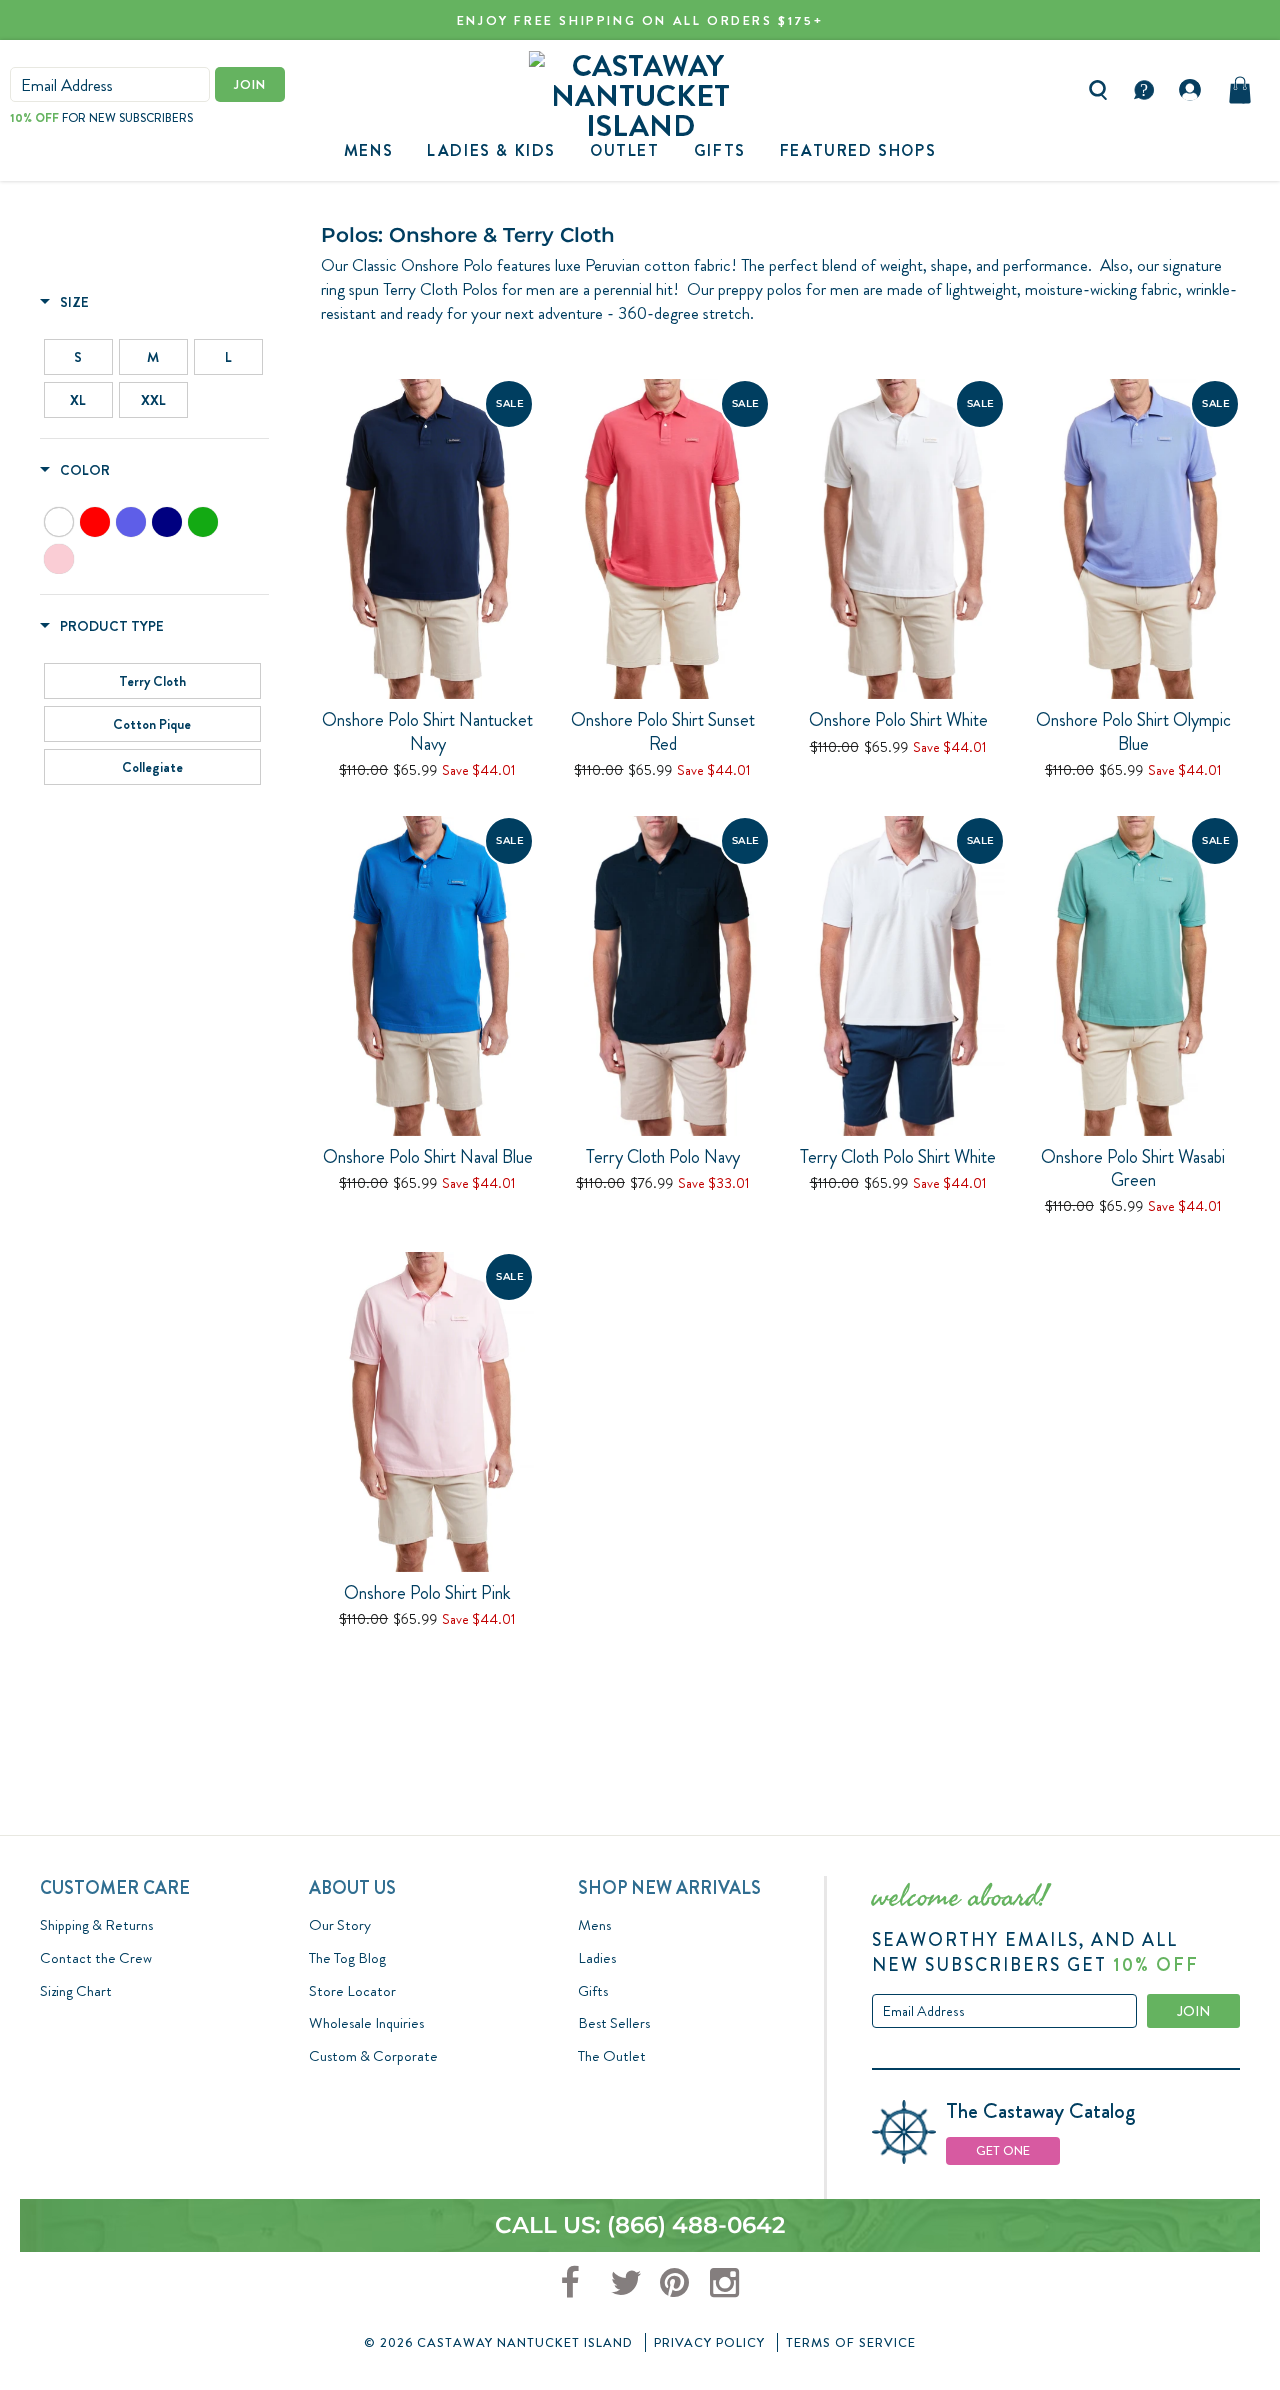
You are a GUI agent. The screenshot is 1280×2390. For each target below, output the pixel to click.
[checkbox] (78, 357)
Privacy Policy (709, 2342)
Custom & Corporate (373, 2056)
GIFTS (720, 150)
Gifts (593, 1991)
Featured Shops (858, 150)
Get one (1003, 2150)
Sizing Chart (76, 1991)
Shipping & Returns (96, 1925)
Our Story (340, 1925)
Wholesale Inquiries (366, 2023)
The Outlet (612, 2056)
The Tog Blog (347, 1958)
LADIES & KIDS (491, 150)
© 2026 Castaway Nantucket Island (498, 2342)
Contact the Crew (96, 1958)
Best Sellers (614, 2023)
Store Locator (352, 1991)
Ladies (597, 1958)
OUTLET (625, 150)
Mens (368, 150)
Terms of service (851, 2342)
